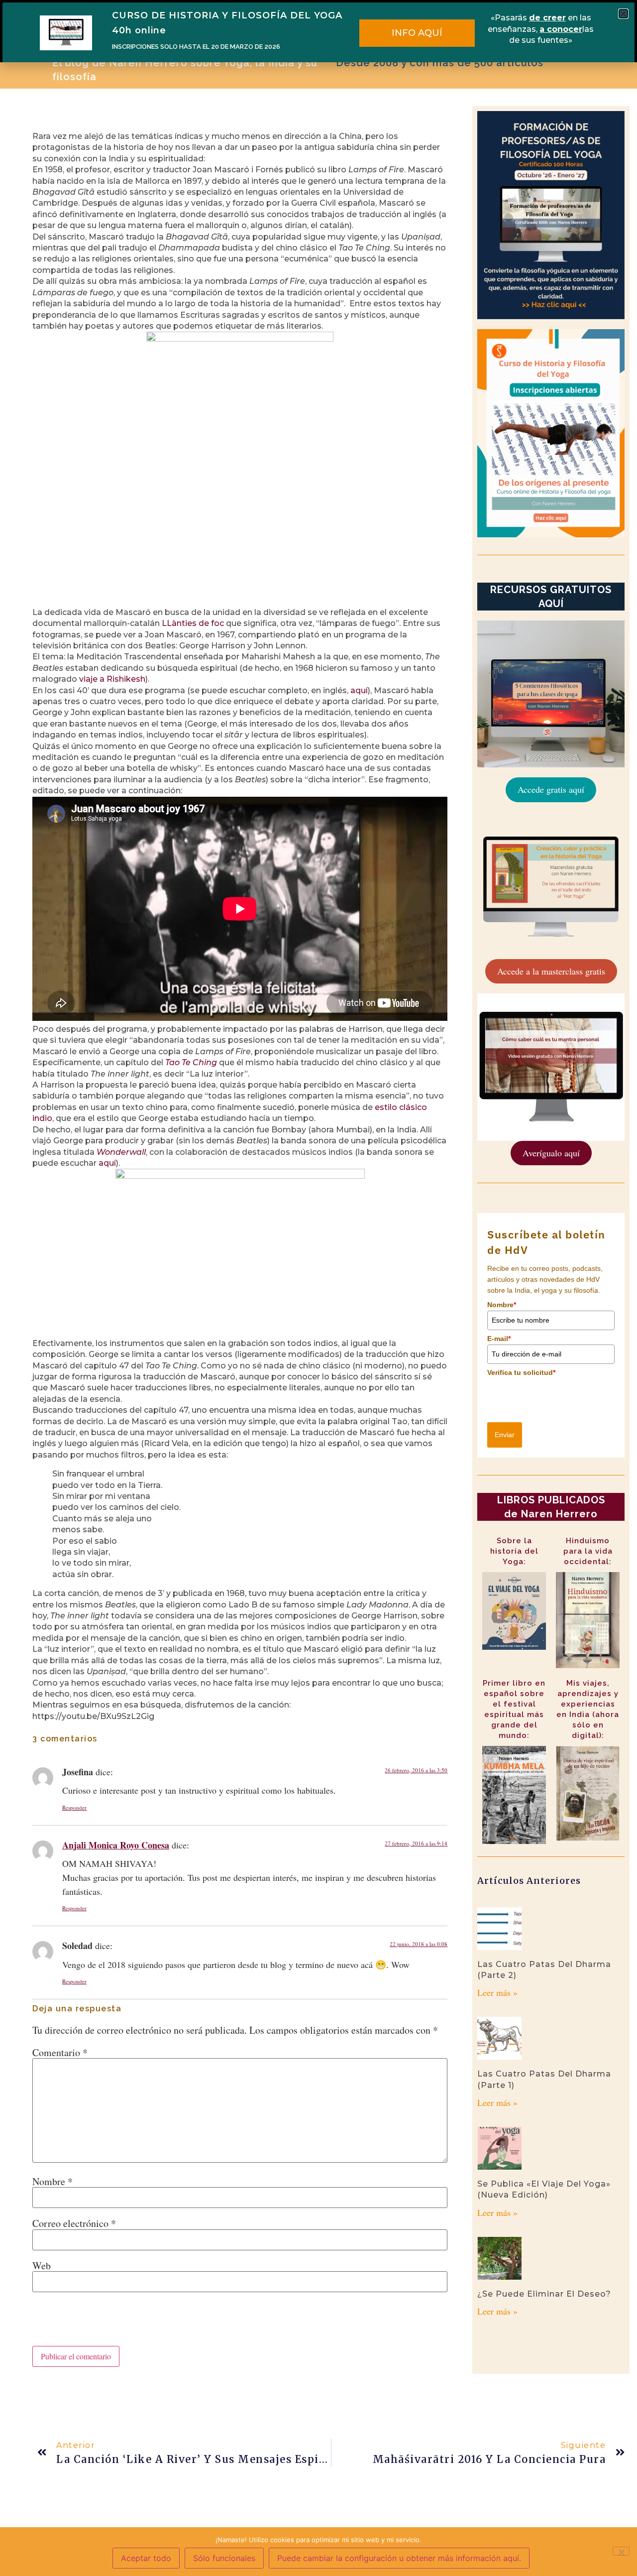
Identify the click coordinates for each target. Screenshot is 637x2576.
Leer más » (497, 1992)
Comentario (60, 2053)
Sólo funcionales (224, 2558)
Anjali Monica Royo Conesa (116, 1845)
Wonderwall (121, 1152)
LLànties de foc (193, 623)
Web (42, 2266)
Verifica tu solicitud (521, 1372)
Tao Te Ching (191, 1062)
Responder (74, 1807)
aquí (359, 690)
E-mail (499, 1339)
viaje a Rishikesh (112, 679)
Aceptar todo (146, 2558)
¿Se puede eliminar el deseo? (544, 2294)
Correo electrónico (74, 2223)
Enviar (505, 1435)
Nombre (53, 2182)
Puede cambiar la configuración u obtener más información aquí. (399, 2558)
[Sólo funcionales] (621, 2551)
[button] (623, 14)
